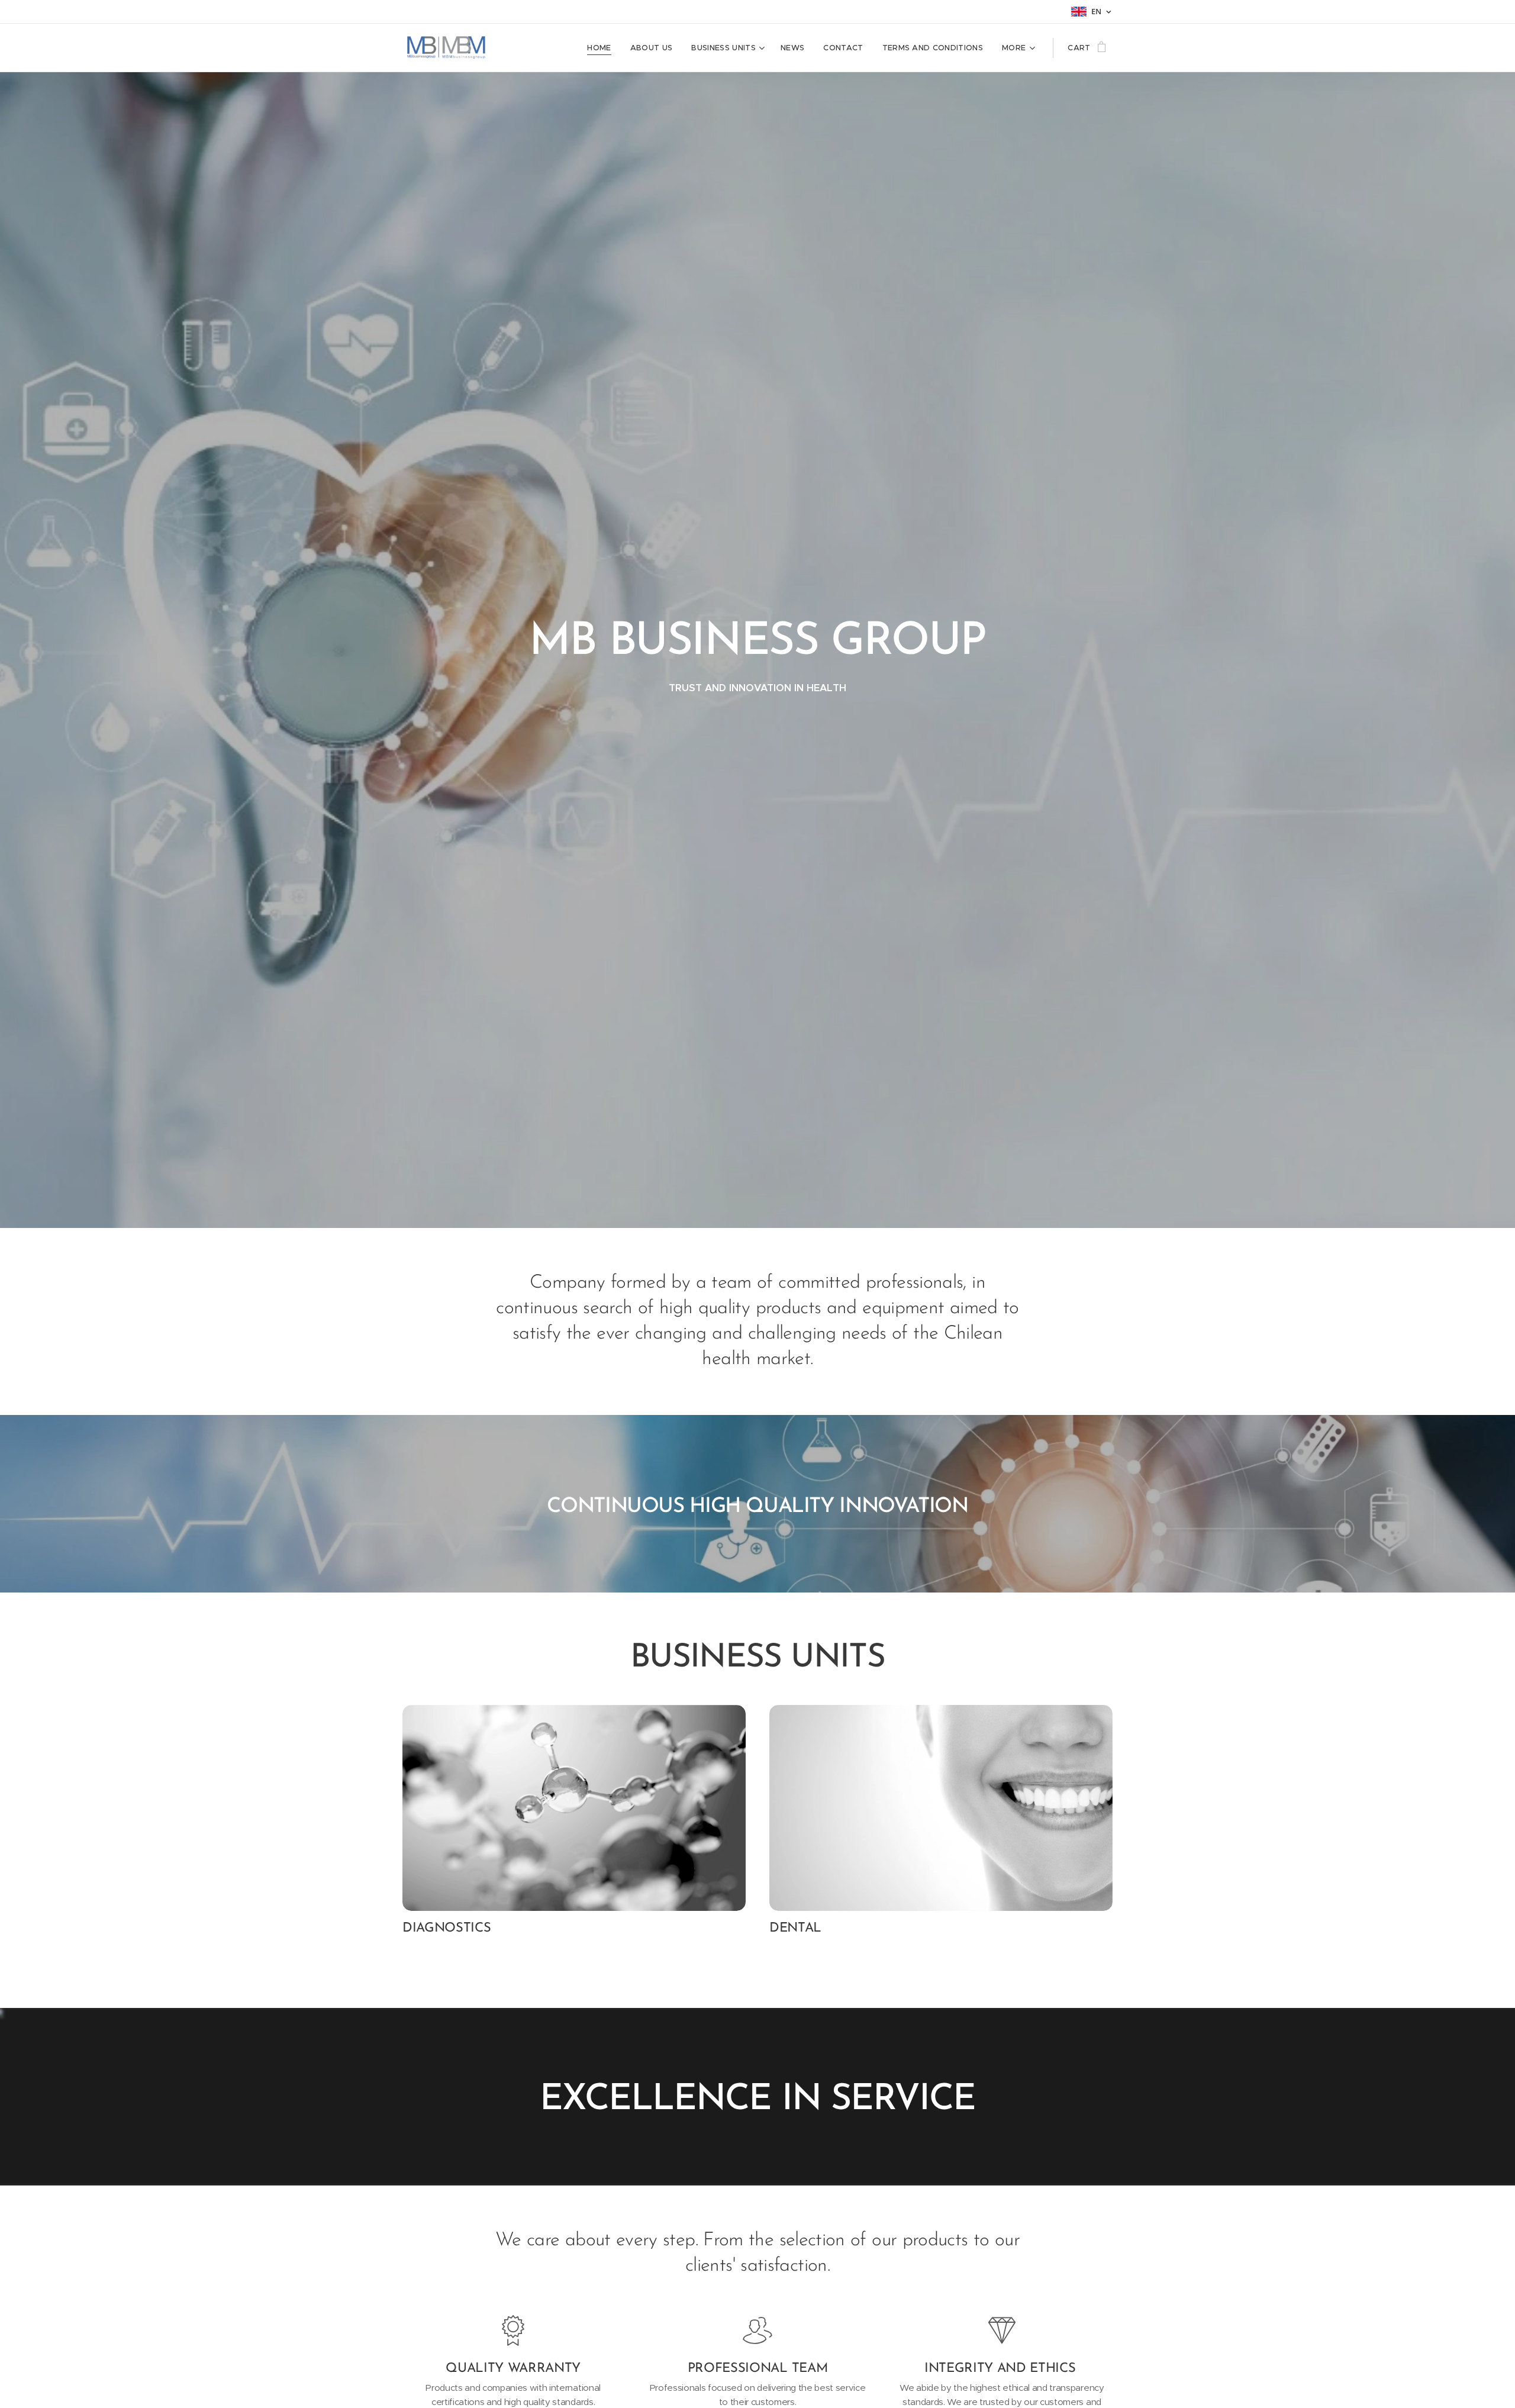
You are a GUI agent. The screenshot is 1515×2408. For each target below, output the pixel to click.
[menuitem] (602, 48)
